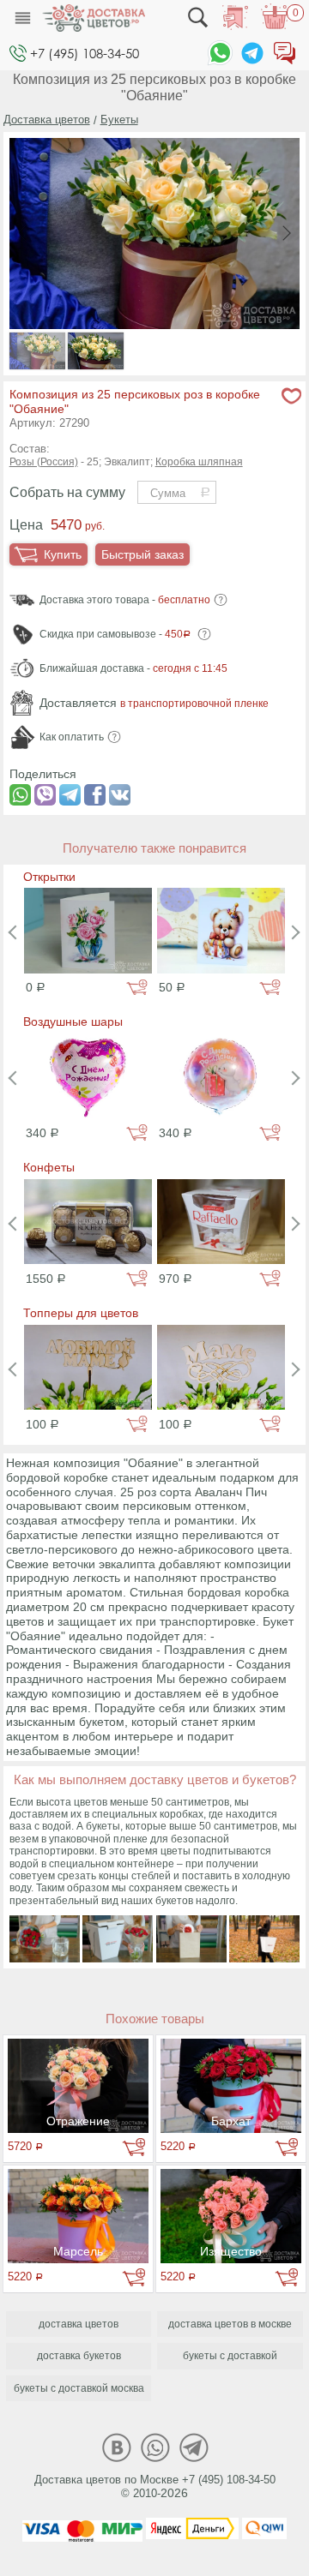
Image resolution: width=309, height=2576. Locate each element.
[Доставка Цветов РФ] (94, 18)
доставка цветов (79, 2324)
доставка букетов (79, 2356)
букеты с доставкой (230, 2356)
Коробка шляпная (199, 462)
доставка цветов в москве (230, 2324)
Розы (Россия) (44, 462)
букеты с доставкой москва (79, 2388)
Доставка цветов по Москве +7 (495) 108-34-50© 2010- (155, 2487)
